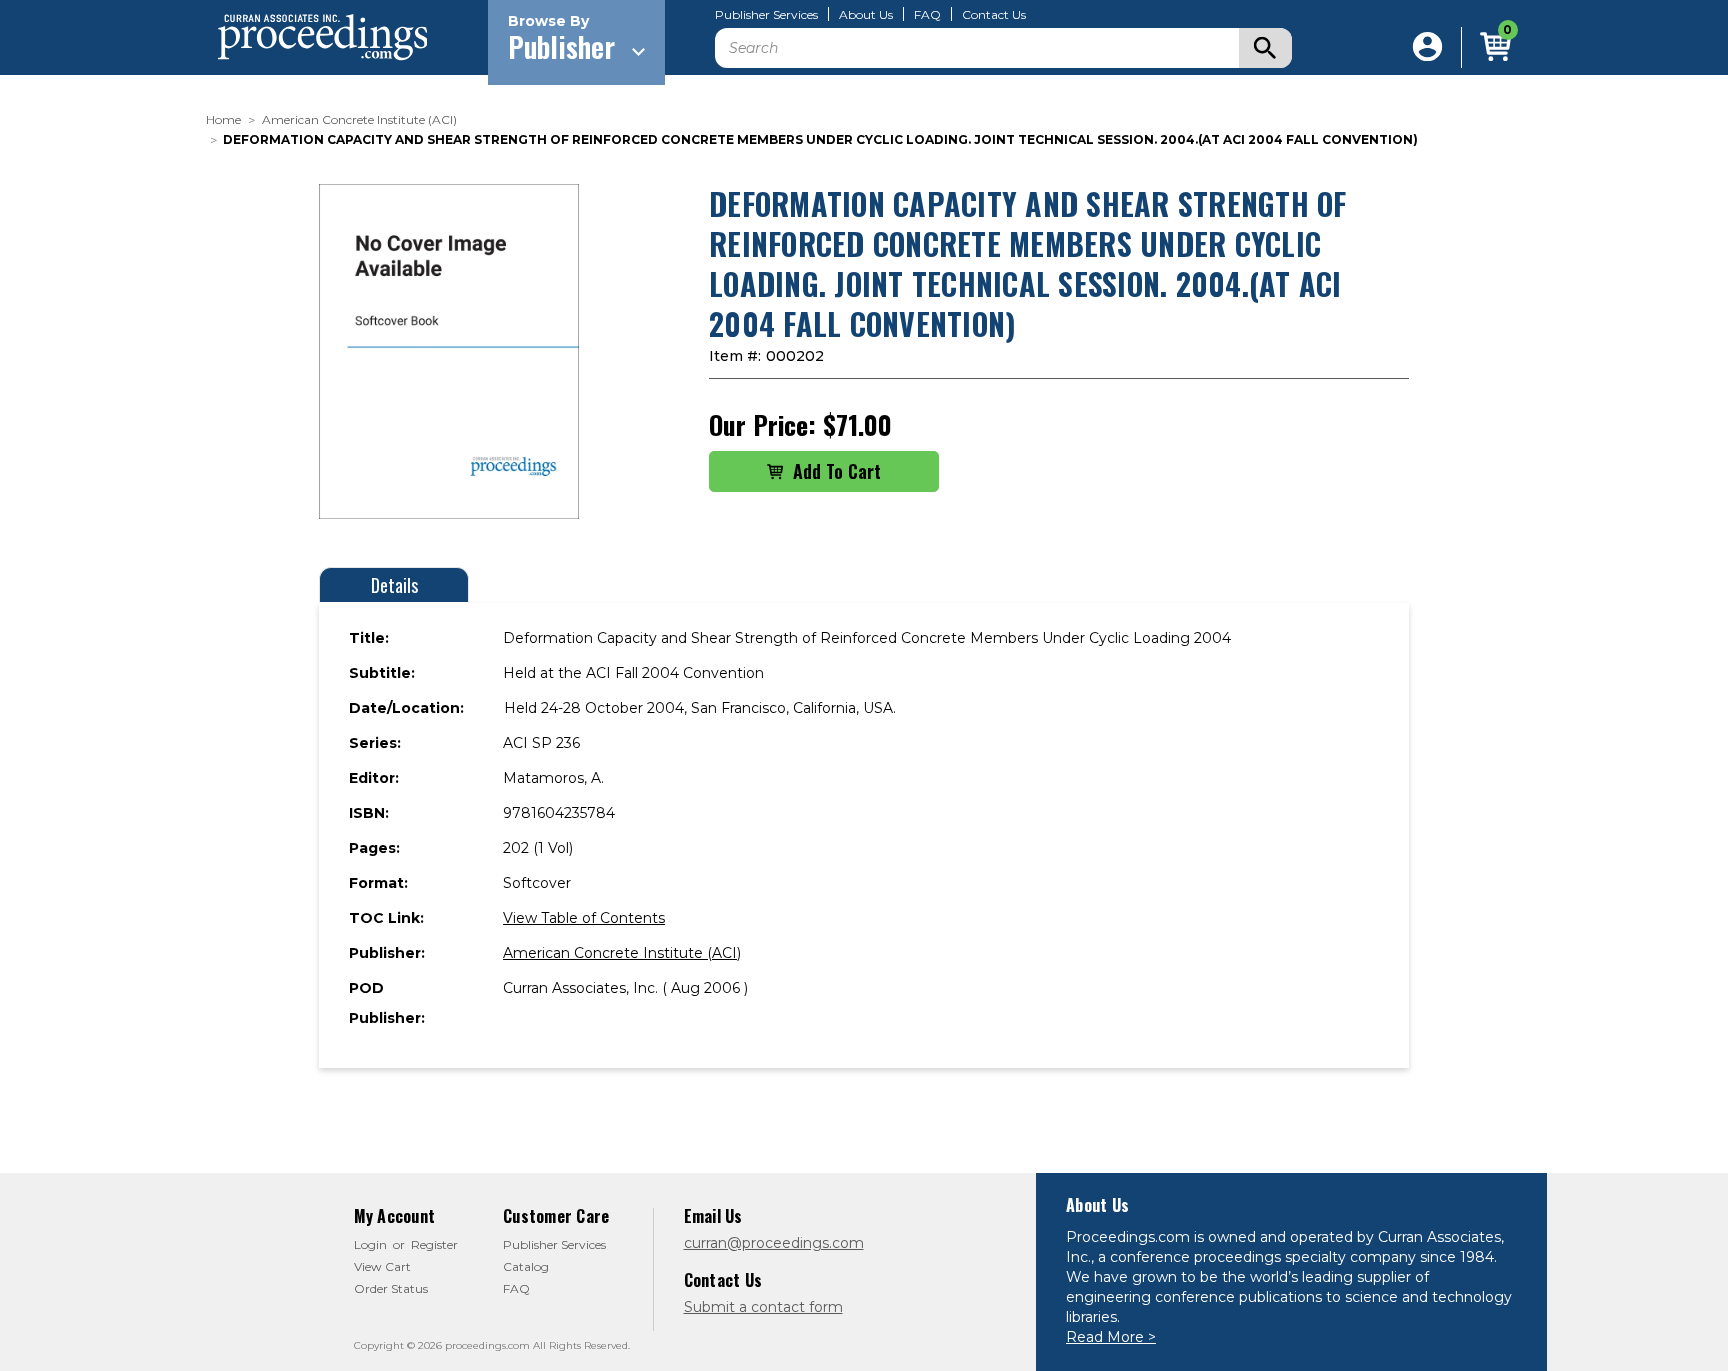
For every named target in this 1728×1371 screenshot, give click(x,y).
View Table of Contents (584, 918)
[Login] (1427, 47)
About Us (866, 15)
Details (394, 585)
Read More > (1111, 1337)
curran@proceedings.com (774, 1243)
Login (370, 1244)
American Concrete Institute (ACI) (622, 953)
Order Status (391, 1288)
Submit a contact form (763, 1307)
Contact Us (994, 15)
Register (434, 1244)
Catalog (526, 1266)
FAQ (927, 15)
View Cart (382, 1266)
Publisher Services (766, 15)
